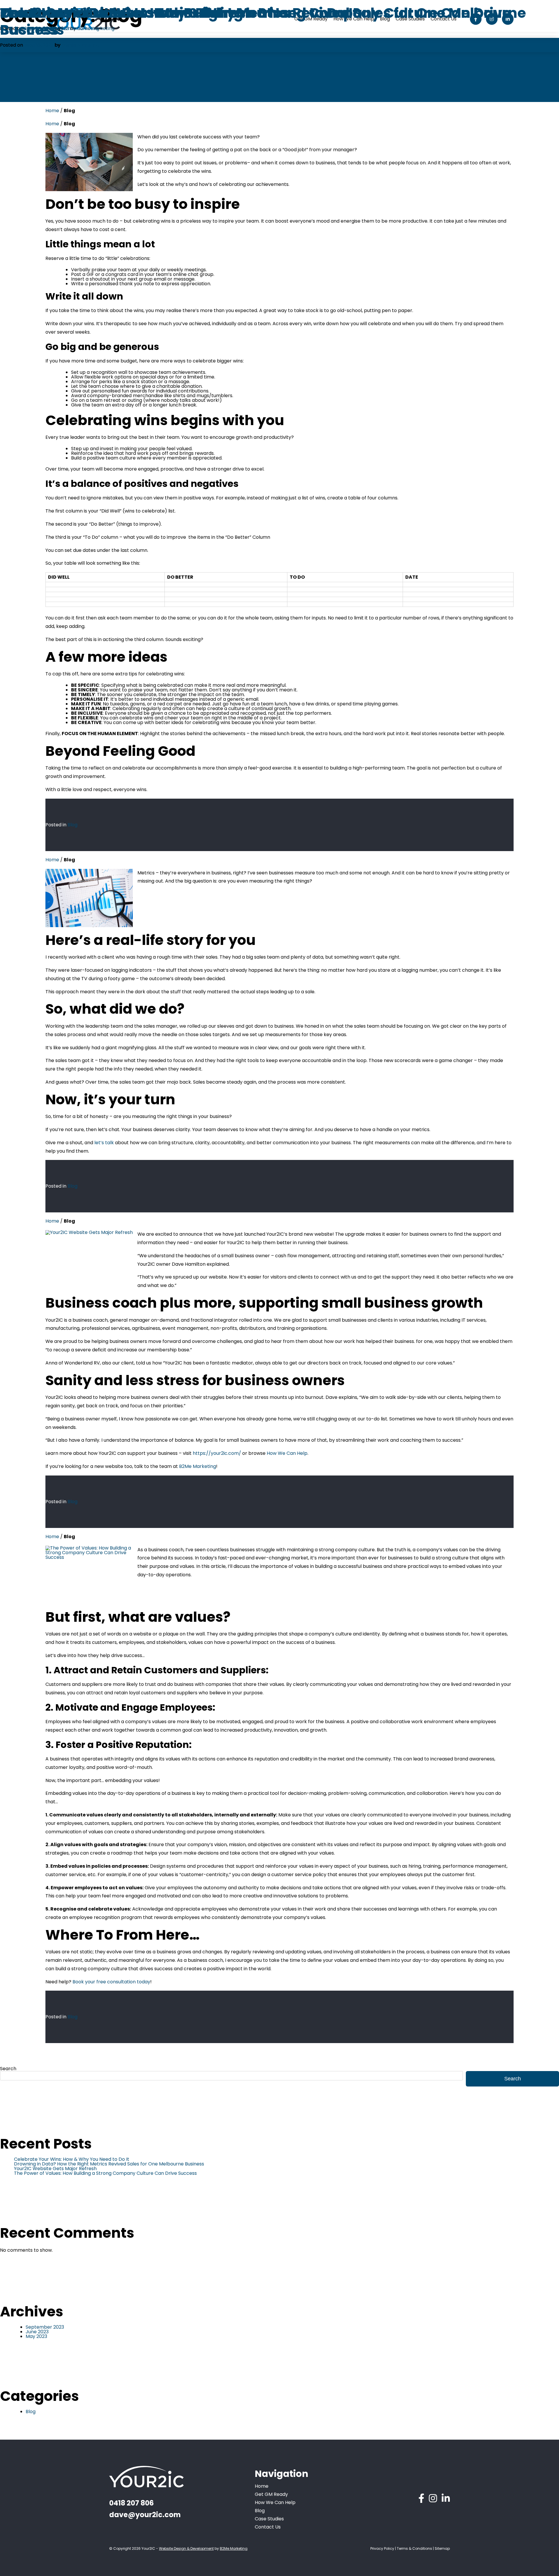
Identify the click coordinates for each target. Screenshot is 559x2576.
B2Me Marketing (198, 1466)
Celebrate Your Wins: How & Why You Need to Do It (72, 2159)
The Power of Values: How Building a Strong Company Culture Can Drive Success (255, 21)
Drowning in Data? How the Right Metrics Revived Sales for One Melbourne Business (109, 2164)
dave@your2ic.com (145, 2515)
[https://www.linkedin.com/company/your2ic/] (446, 2498)
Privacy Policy (382, 2548)
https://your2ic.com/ (217, 1453)
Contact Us (268, 2527)
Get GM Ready (271, 2494)
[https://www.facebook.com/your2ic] (421, 2498)
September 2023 (45, 2327)
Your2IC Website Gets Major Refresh (55, 2169)
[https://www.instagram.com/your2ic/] (433, 2498)
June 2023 (37, 2332)
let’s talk (104, 1143)
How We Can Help (287, 1453)
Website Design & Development (186, 2548)
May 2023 (36, 2336)
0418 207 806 (131, 2503)
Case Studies (269, 2519)
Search (8, 2069)
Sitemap (442, 2548)
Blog (72, 825)
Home (52, 111)
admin (69, 45)
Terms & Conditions (414, 2548)
